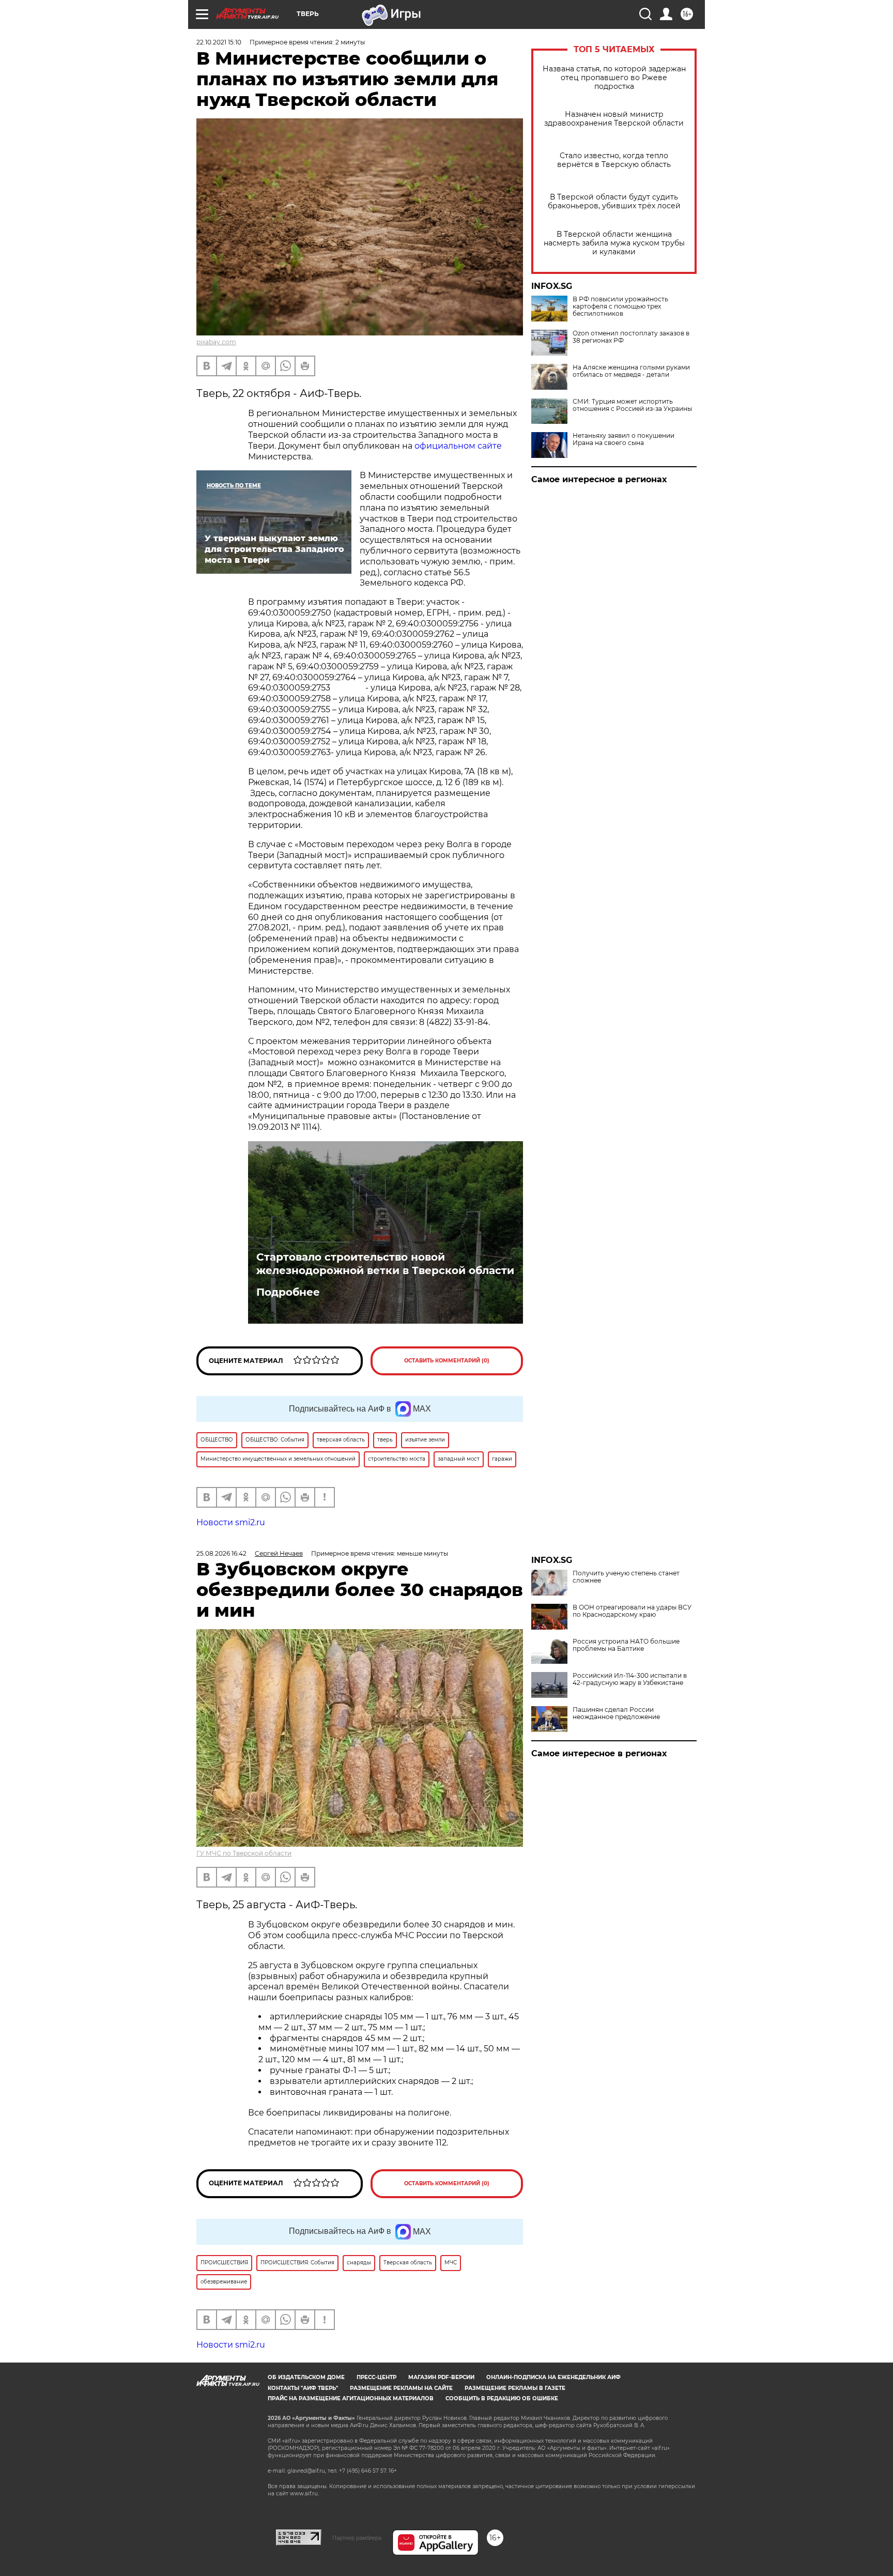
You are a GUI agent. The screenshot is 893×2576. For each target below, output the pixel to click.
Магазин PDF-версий (441, 2377)
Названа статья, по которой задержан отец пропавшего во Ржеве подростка (614, 78)
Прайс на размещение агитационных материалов (351, 2398)
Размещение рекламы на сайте (401, 2388)
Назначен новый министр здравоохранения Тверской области (614, 119)
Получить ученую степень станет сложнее (626, 1577)
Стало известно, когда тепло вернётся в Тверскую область (614, 160)
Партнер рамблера (357, 2538)
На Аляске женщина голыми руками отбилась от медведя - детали (631, 371)
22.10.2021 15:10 (219, 42)
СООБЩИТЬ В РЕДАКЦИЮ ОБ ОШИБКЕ (502, 2398)
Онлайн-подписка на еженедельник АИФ (553, 2377)
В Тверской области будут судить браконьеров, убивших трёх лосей (614, 202)
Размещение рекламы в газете (515, 2388)
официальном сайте (458, 446)
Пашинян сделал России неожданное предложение (616, 1713)
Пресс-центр (376, 2377)
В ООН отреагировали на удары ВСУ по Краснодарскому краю (632, 1611)
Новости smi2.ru (231, 1522)
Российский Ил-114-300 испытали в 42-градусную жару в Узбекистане (630, 1679)
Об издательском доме (306, 2377)
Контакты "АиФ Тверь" (303, 2388)
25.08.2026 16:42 (221, 1553)
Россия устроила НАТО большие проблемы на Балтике (626, 1645)
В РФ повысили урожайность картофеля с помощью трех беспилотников (620, 306)
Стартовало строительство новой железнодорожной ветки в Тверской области (385, 1264)
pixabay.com (216, 342)
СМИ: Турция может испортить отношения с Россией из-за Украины (632, 405)
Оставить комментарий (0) (447, 1361)
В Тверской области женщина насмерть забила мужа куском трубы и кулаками (614, 243)
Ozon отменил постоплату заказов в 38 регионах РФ (631, 337)
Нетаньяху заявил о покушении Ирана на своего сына (623, 439)
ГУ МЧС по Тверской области (244, 1853)
